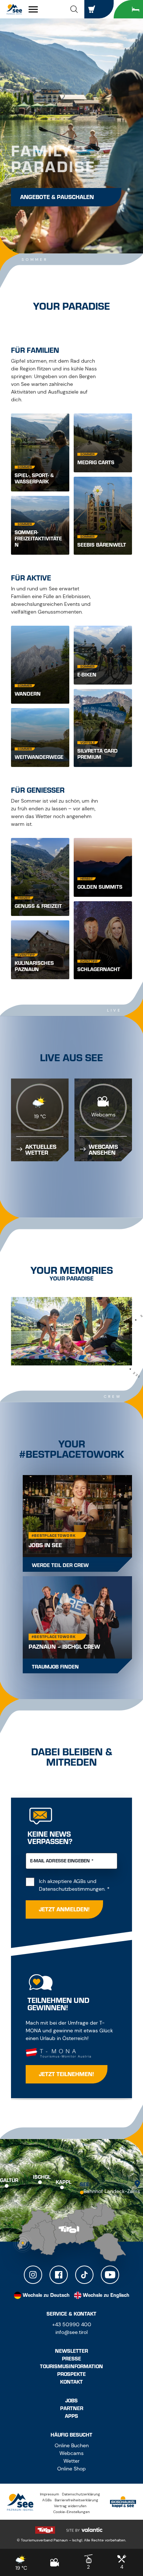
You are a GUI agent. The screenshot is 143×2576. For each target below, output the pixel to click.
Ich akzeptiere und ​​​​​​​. (78, 1885)
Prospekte (71, 2374)
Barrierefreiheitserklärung (76, 2500)
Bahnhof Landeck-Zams (112, 2191)
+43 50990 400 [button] (72, 2324)
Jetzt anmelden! (64, 1909)
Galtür (9, 2180)
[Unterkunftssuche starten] (128, 9)
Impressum (49, 2494)
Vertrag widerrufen (70, 2506)
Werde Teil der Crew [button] (60, 1565)
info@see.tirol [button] (71, 2332)
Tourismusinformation (71, 2367)
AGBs (80, 1881)
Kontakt (71, 2382)
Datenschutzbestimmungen (72, 1889)
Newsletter (71, 2351)
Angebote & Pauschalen (57, 197)
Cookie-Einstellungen (71, 2512)
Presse (71, 2359)
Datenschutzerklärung (81, 2494)
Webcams (71, 2453)
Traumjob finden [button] (55, 1667)
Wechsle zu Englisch (106, 2295)
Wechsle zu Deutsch (46, 2295)
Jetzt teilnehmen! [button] (67, 2074)
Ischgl (42, 2177)
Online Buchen (72, 2445)
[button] (74, 9)
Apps (71, 2416)
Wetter (71, 2461)
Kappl (64, 2182)
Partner (72, 2408)
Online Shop (71, 2469)
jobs (71, 2401)
